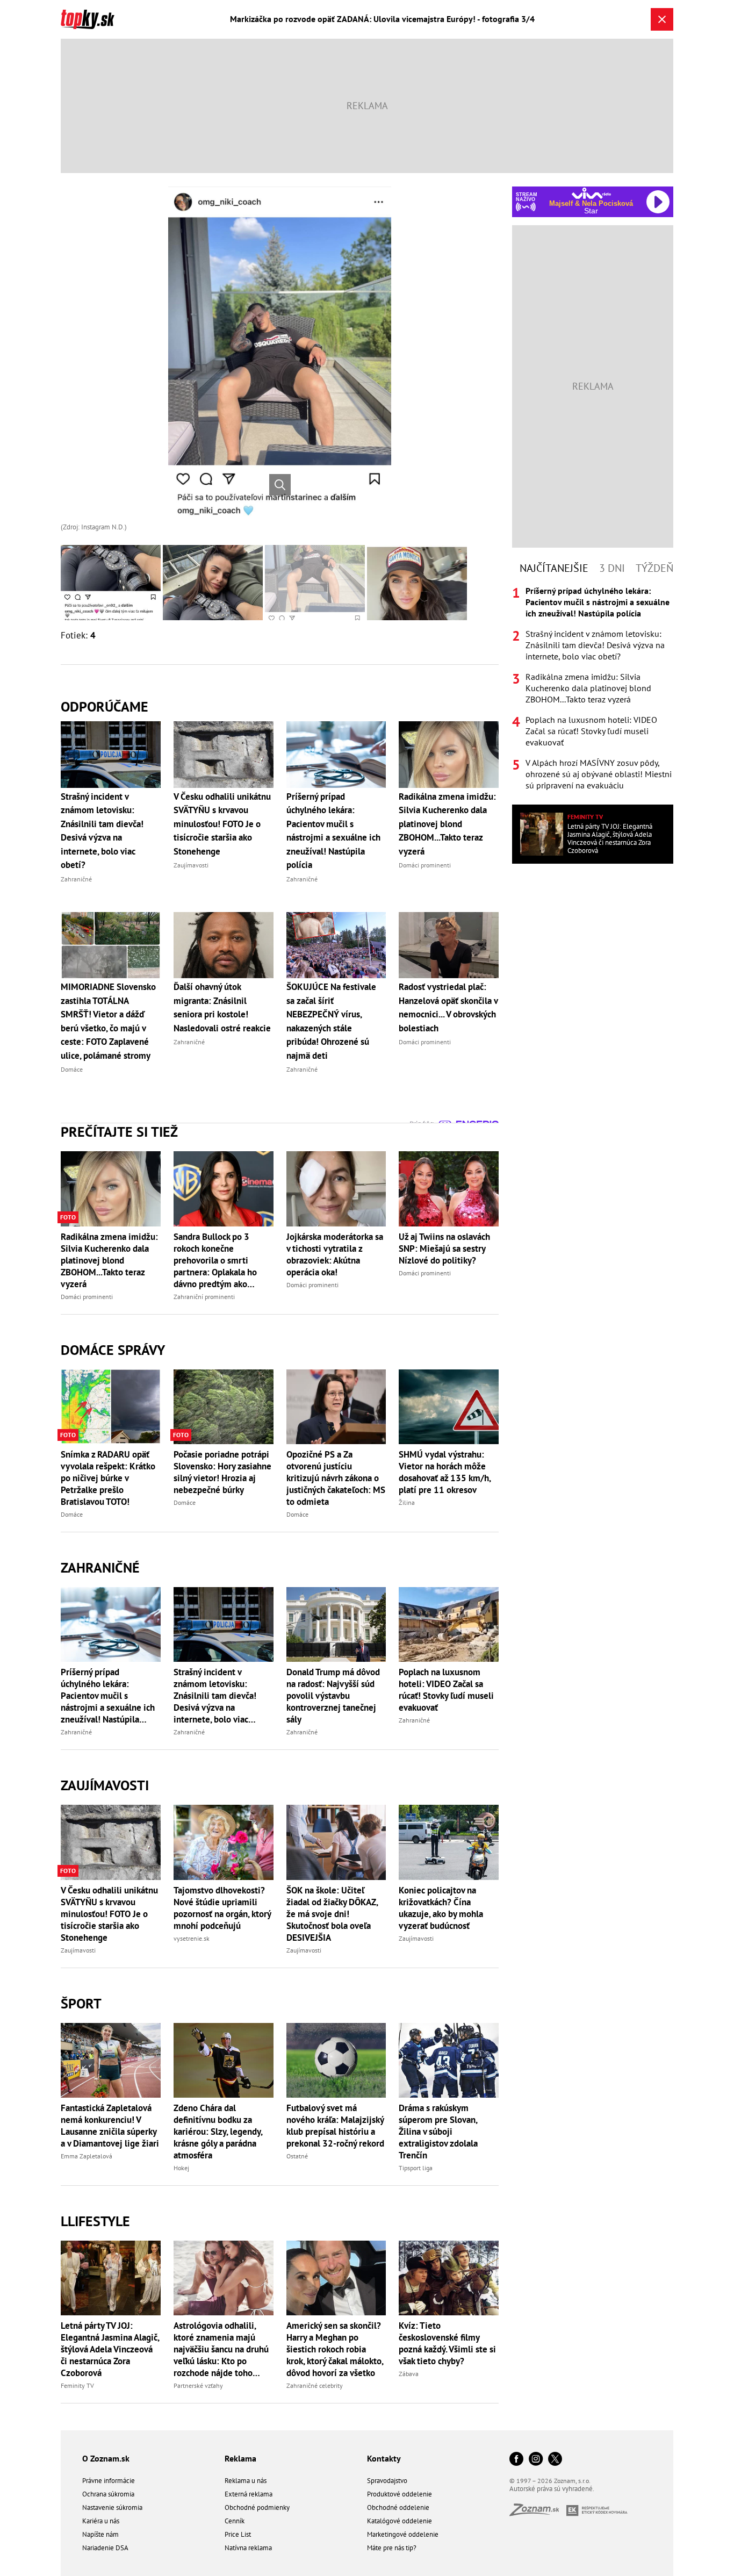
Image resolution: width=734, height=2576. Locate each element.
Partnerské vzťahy (198, 2385)
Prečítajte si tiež (119, 1132)
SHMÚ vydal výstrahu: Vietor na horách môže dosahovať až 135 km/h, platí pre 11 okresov (445, 1472)
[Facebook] (516, 2460)
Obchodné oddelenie (398, 2507)
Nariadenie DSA (105, 2548)
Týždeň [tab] (654, 568)
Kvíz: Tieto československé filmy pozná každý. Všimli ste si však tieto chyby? (447, 2343)
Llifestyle (95, 2221)
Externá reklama (249, 2494)
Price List (238, 2534)
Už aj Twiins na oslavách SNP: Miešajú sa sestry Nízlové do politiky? (444, 1248)
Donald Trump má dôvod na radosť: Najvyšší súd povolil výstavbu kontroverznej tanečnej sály (333, 1696)
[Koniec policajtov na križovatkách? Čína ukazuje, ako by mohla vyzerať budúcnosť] (449, 1842)
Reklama (240, 2458)
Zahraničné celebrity (315, 2385)
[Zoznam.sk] (538, 2513)
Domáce (72, 1514)
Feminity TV (77, 2385)
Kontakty (384, 2458)
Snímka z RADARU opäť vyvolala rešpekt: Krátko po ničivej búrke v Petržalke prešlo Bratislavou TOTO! (108, 1478)
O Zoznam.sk (106, 2458)
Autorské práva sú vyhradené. (552, 2489)
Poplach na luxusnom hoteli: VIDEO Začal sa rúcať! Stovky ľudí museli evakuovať (446, 1690)
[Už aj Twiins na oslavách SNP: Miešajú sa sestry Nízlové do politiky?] (449, 1189)
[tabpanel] (593, 688)
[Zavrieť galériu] (662, 19)
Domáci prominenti (87, 1297)
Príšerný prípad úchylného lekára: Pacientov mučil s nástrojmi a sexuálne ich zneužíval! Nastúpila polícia (108, 1696)
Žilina (407, 1502)
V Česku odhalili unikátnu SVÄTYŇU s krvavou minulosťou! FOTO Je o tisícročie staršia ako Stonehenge (109, 1914)
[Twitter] (555, 2460)
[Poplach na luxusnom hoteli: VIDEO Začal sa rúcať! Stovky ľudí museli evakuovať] (449, 1624)
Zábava (409, 2374)
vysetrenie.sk (192, 1938)
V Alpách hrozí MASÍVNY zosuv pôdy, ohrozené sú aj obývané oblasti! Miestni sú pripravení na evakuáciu (599, 774)
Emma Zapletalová (87, 2156)
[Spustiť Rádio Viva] (591, 193)
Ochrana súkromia (108, 2494)
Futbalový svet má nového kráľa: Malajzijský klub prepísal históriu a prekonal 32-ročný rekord (335, 2126)
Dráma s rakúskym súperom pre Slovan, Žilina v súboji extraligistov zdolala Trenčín (438, 2132)
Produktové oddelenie (400, 2494)
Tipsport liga (416, 2168)
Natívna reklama (248, 2548)
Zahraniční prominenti (204, 1297)
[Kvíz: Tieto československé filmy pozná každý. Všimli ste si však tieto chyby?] (449, 2278)
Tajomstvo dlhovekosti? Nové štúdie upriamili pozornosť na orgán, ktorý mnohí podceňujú (222, 1908)
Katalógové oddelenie (400, 2521)
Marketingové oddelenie (403, 2534)
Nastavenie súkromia (112, 2507)
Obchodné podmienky (257, 2507)
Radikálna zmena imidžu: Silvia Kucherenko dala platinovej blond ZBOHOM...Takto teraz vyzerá (109, 1260)
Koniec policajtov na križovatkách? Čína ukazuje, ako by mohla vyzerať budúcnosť (441, 1908)
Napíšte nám (100, 2534)
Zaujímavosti (105, 1785)
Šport (81, 2003)
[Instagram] (536, 2460)
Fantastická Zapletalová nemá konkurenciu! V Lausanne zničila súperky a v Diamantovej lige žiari (110, 2126)
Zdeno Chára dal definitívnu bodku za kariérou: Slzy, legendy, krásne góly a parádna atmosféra (218, 2132)
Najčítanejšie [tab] (554, 568)
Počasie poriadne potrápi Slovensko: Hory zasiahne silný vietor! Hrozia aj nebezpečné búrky (222, 1472)
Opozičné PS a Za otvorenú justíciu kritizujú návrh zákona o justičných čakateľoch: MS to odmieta (336, 1478)
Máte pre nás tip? (392, 2548)
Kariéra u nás (101, 2521)
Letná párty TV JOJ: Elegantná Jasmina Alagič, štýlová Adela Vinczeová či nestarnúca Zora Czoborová (110, 2349)
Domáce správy (113, 1350)
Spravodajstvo (387, 2481)
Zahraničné (100, 1567)
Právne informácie (109, 2481)
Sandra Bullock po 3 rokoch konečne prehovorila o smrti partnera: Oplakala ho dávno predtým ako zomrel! (215, 1260)
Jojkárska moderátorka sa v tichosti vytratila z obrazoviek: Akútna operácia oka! (335, 1254)
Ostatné (297, 2156)
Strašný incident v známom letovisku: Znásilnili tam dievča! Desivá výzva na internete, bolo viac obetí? (215, 1696)
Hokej (181, 2168)
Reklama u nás (246, 2481)
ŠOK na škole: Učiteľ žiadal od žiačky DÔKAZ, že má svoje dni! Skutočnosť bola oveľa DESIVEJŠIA (332, 1914)
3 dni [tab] (612, 568)
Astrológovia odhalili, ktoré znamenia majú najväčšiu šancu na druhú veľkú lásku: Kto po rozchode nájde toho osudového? (221, 2349)
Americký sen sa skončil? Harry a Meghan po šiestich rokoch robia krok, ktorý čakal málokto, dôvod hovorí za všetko (335, 2349)
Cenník (235, 2521)
